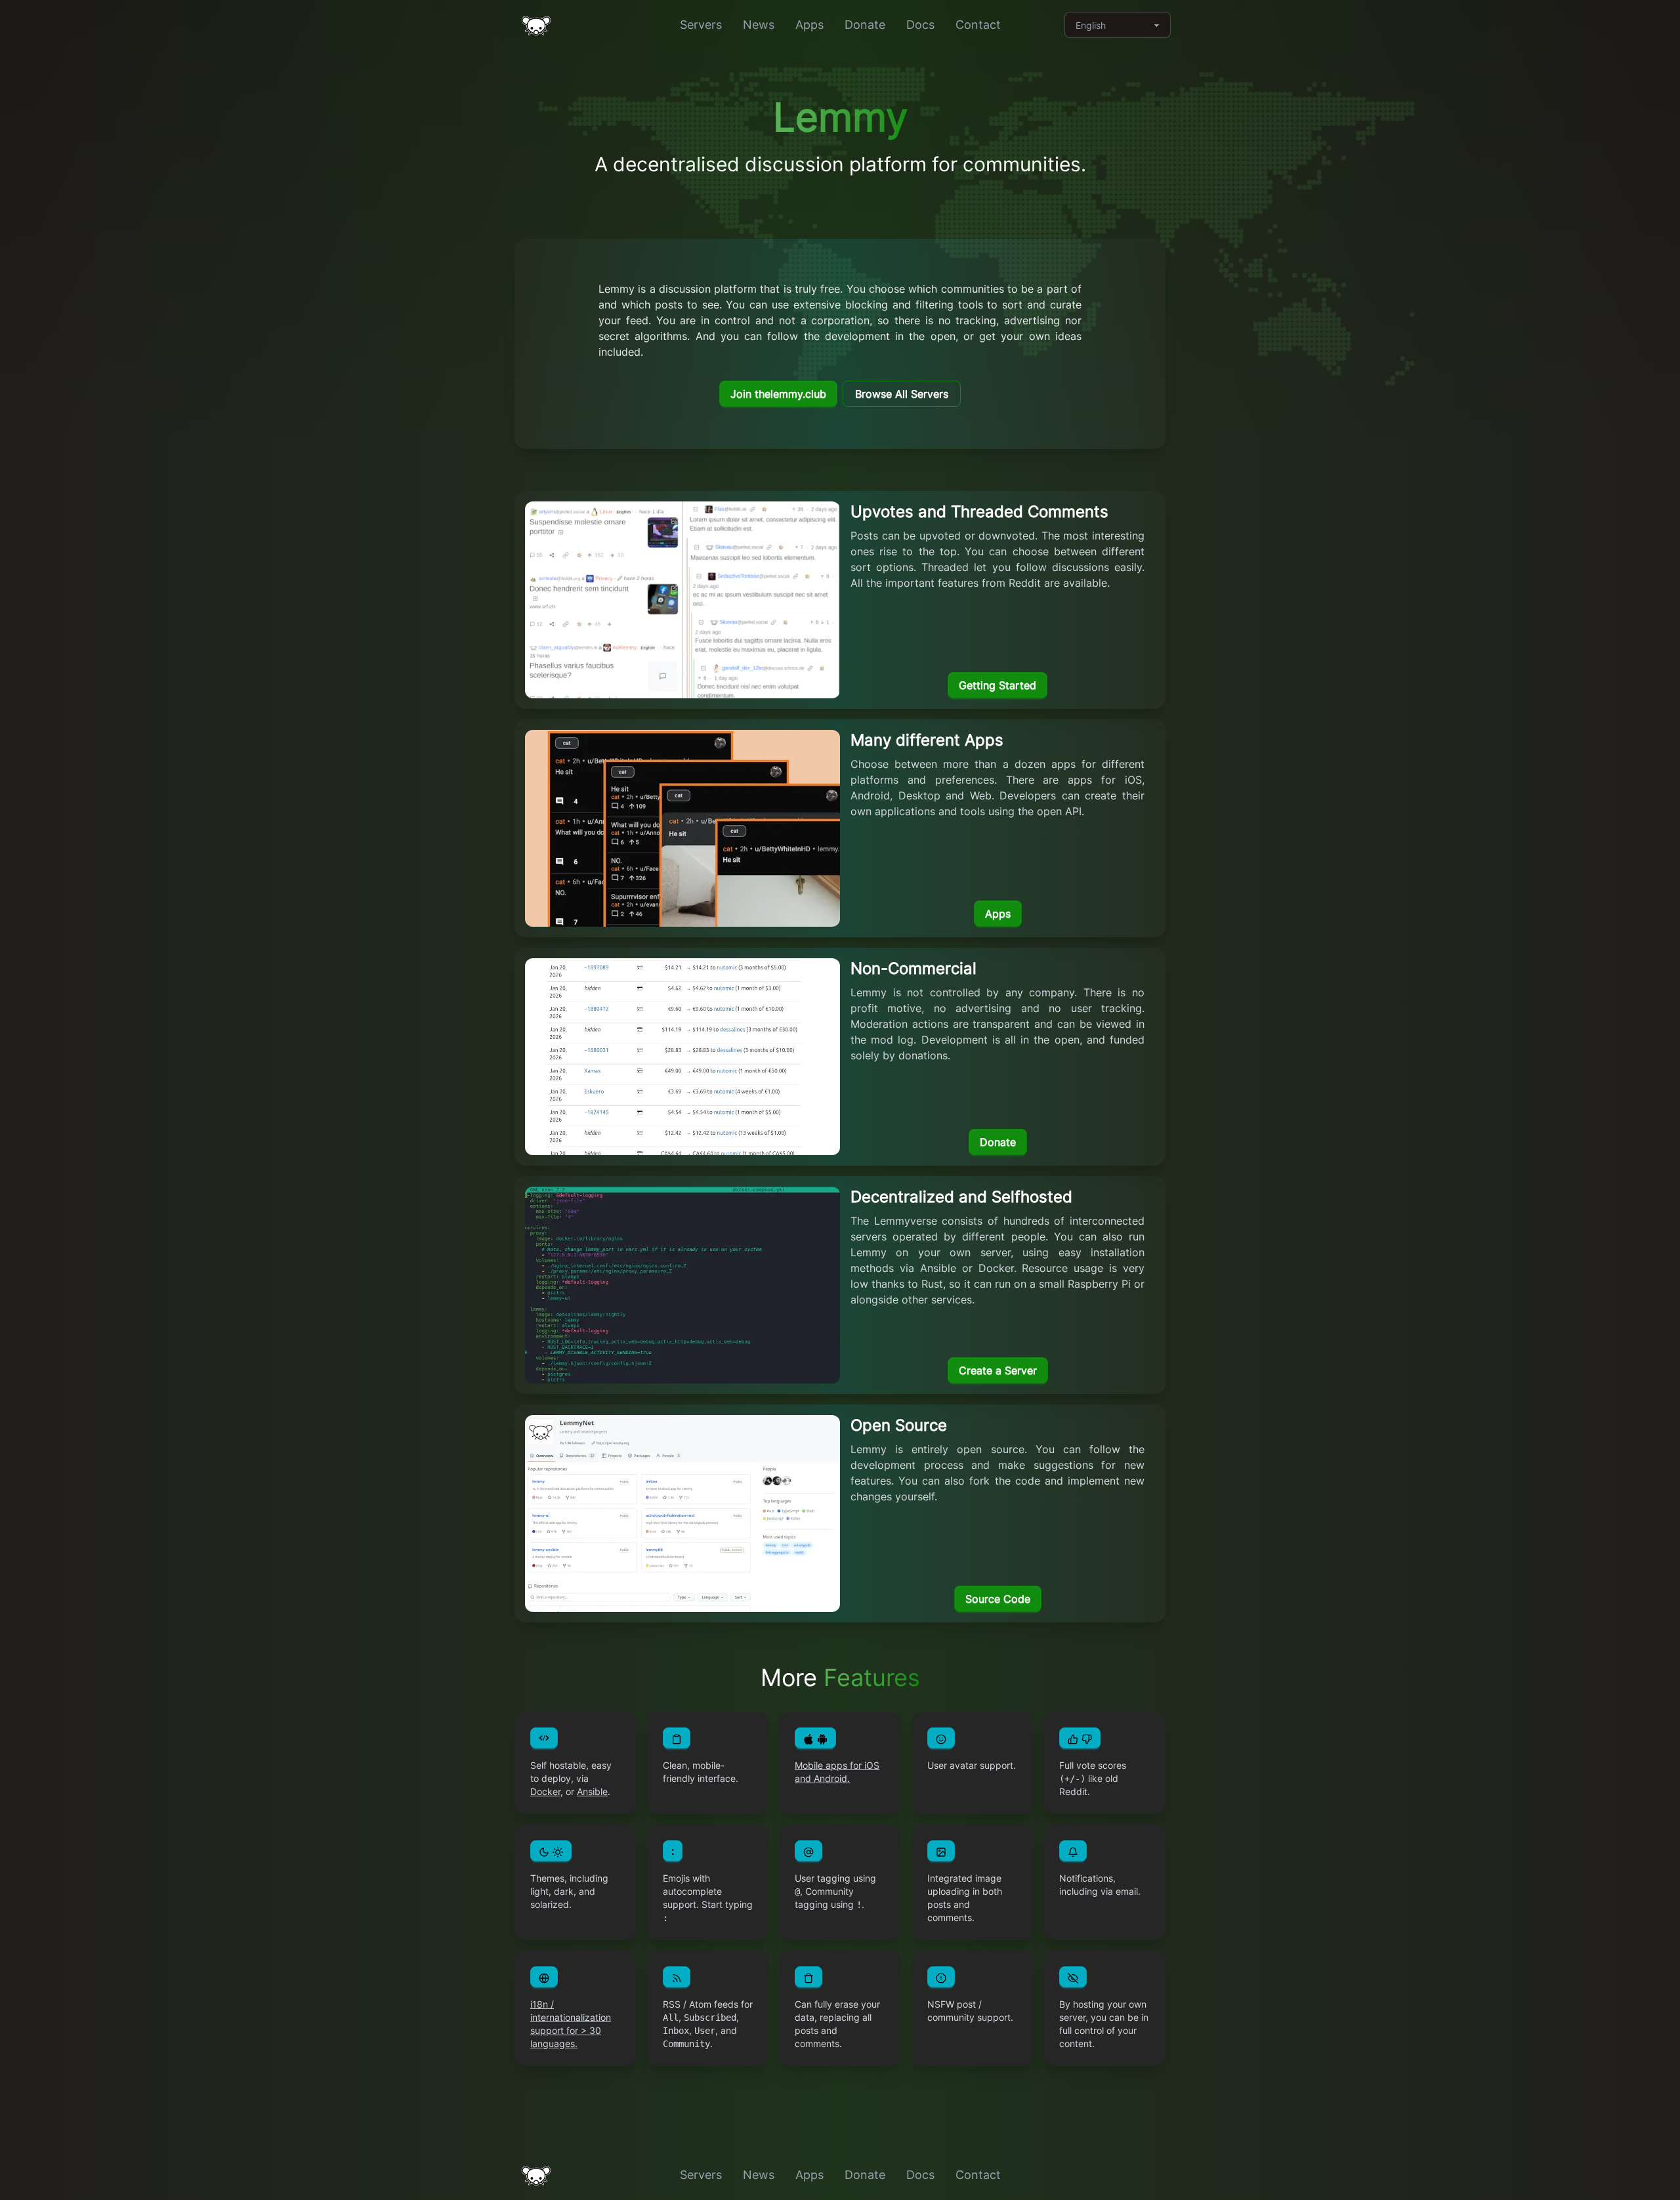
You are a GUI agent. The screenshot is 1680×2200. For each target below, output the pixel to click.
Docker (545, 1791)
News (759, 25)
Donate (865, 25)
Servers (701, 25)
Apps (809, 25)
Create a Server (998, 1370)
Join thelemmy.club (778, 394)
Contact (978, 25)
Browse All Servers (902, 394)
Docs (920, 25)
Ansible (592, 1791)
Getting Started (997, 685)
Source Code (998, 1599)
